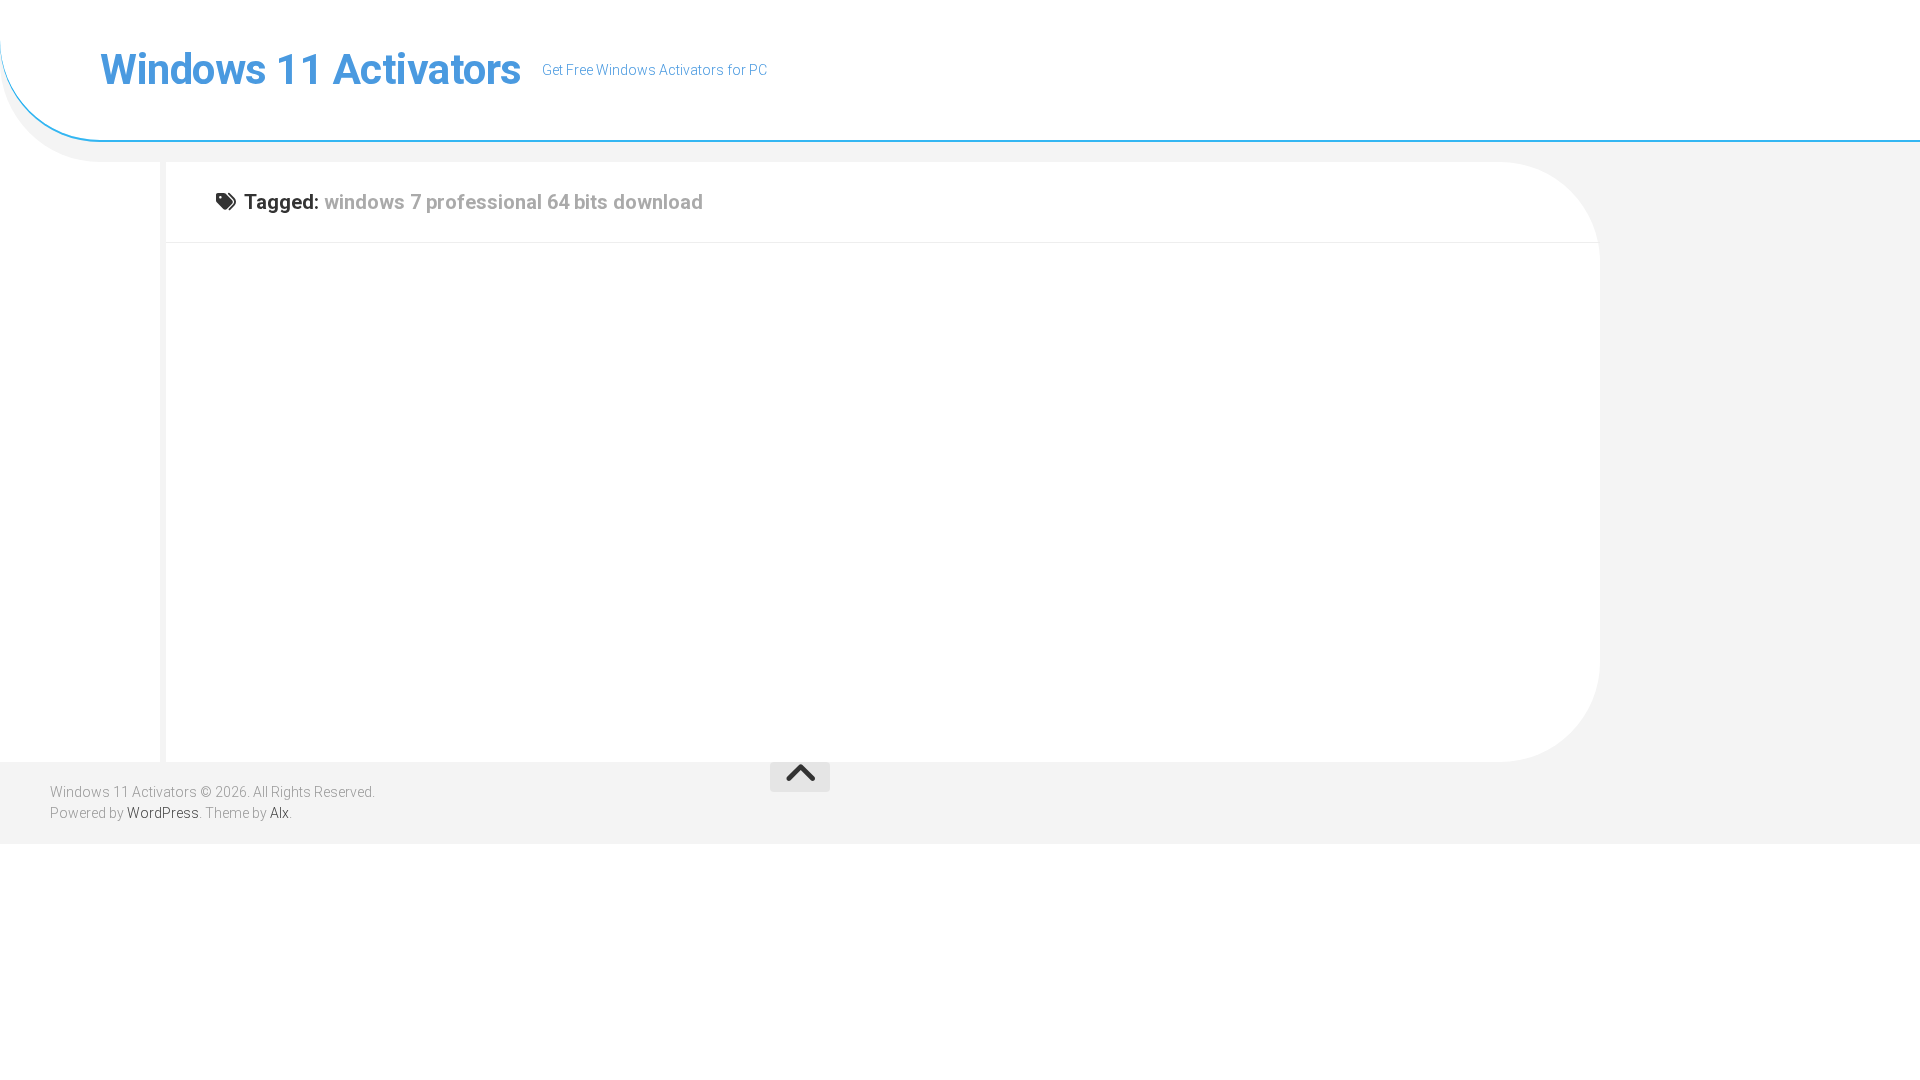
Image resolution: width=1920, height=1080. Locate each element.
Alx (279, 813)
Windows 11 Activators (311, 69)
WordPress (163, 813)
